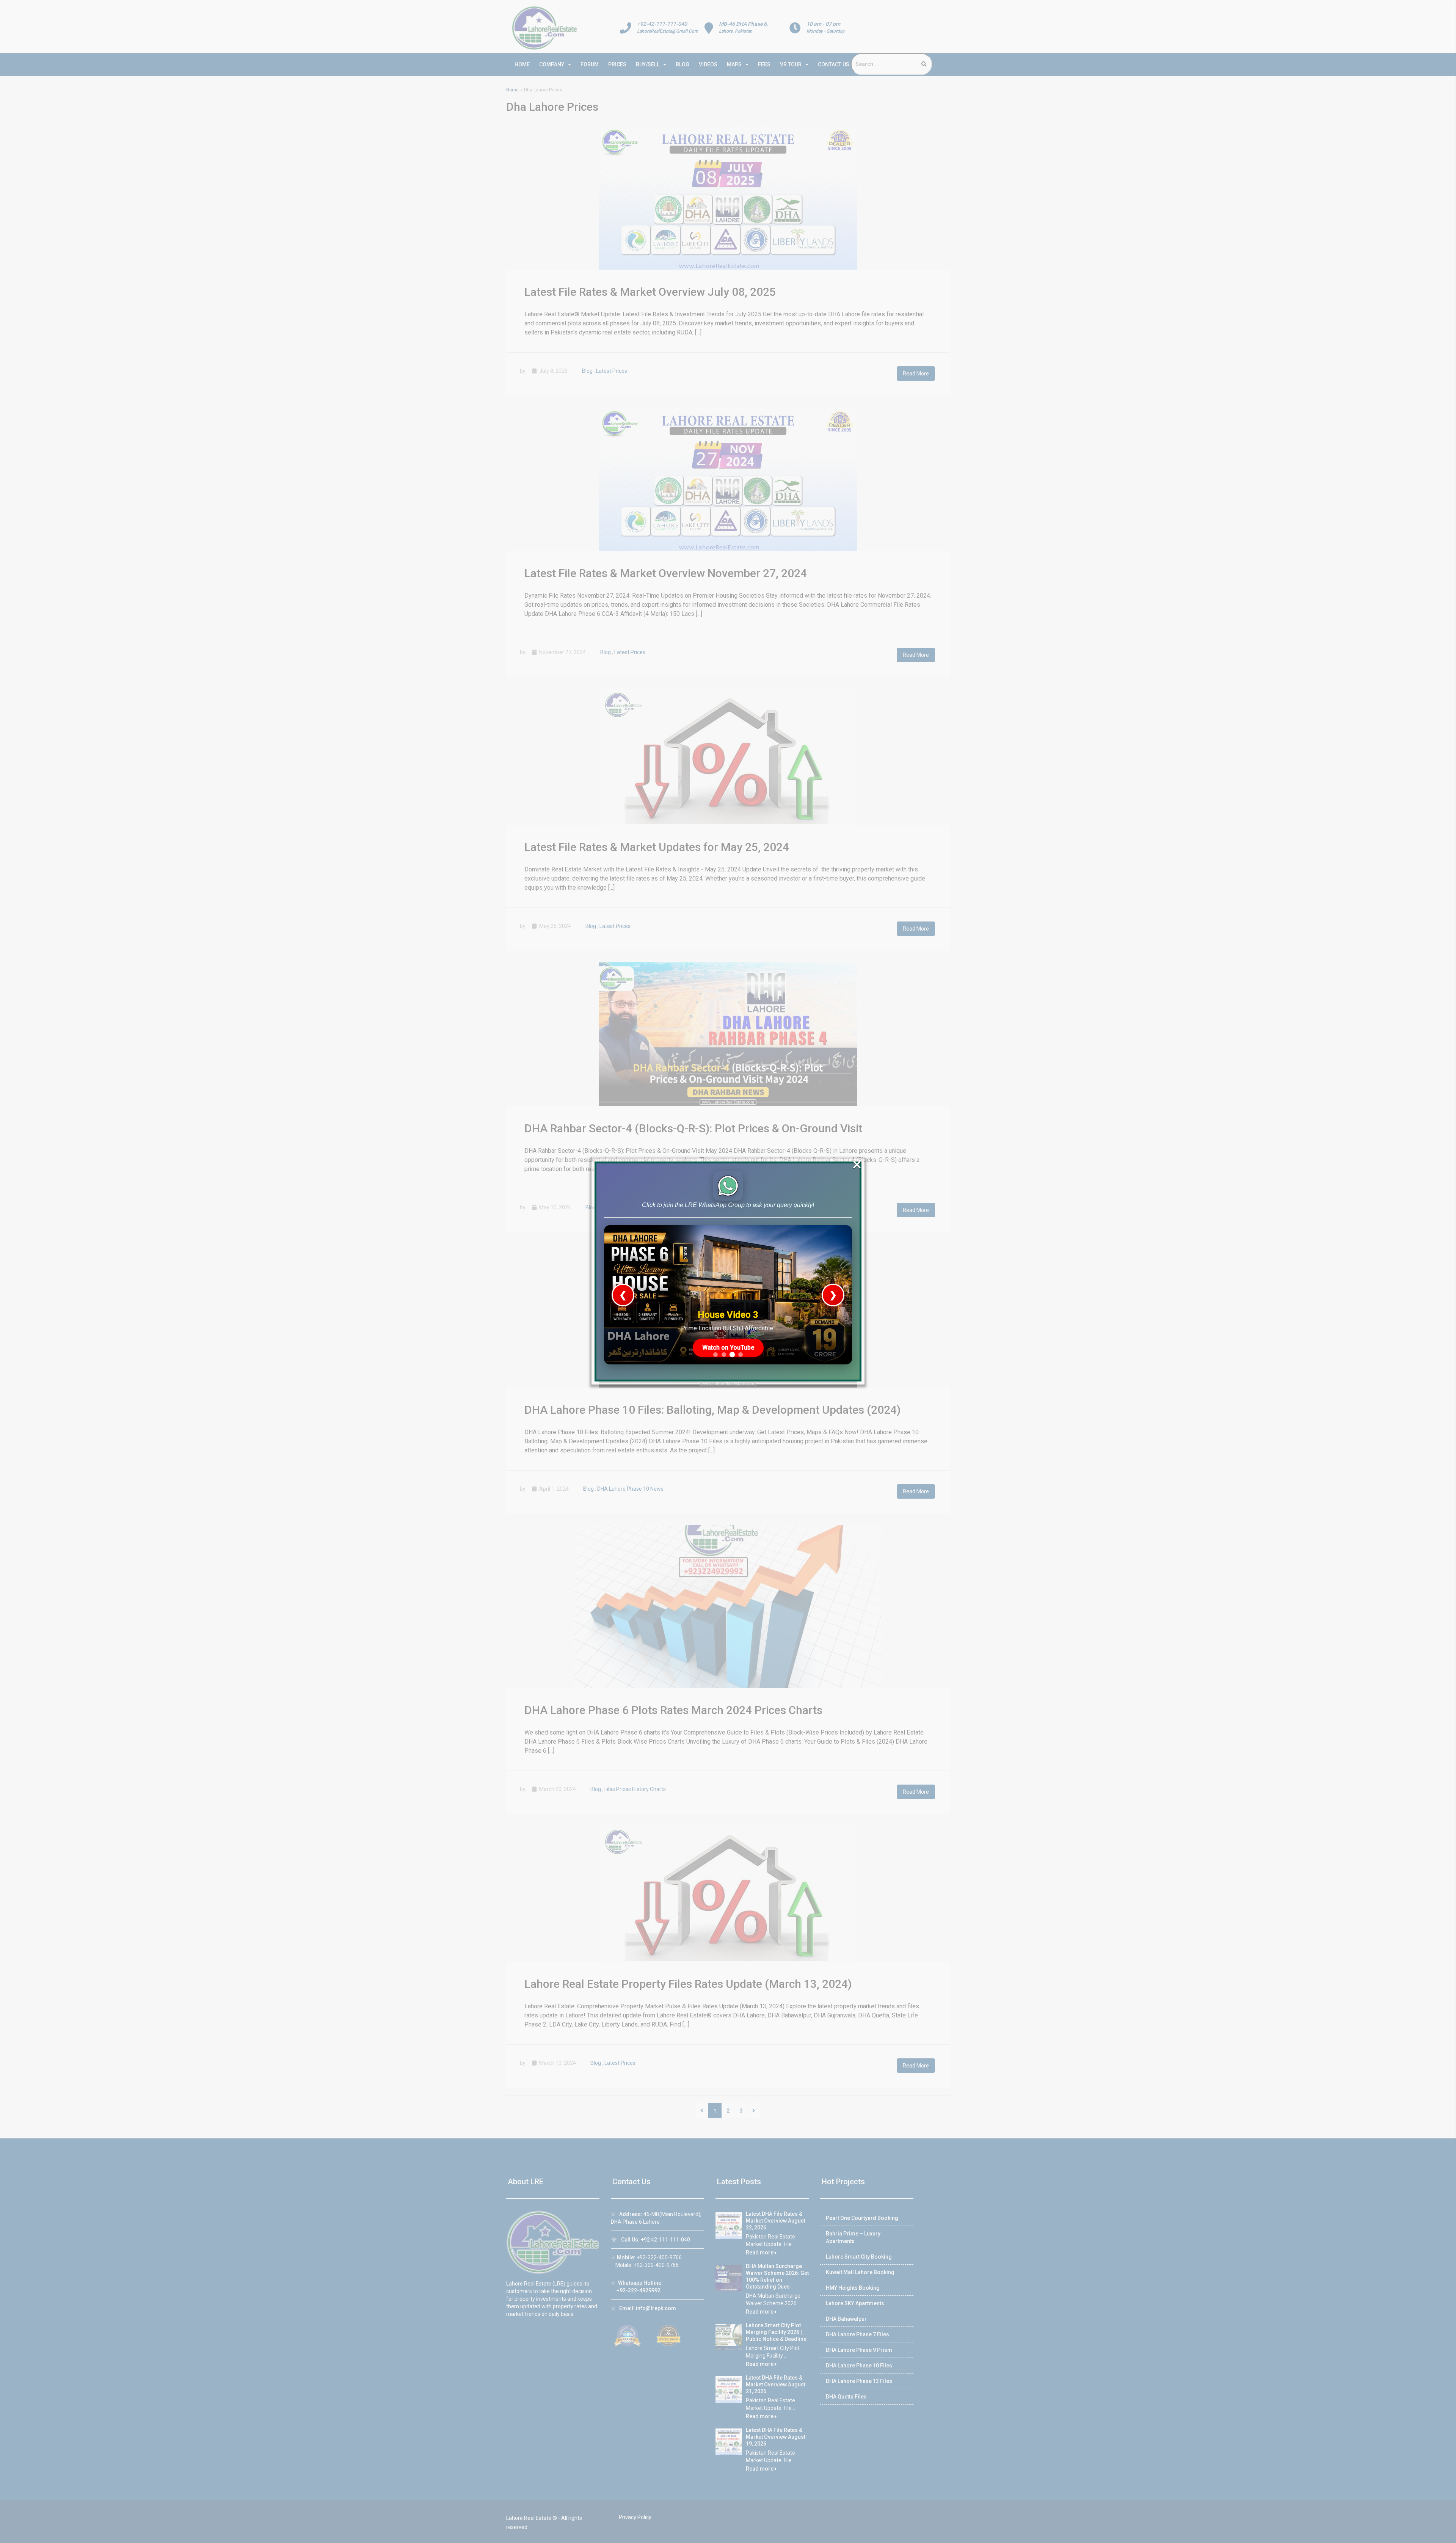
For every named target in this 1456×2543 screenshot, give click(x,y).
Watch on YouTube (728, 1348)
